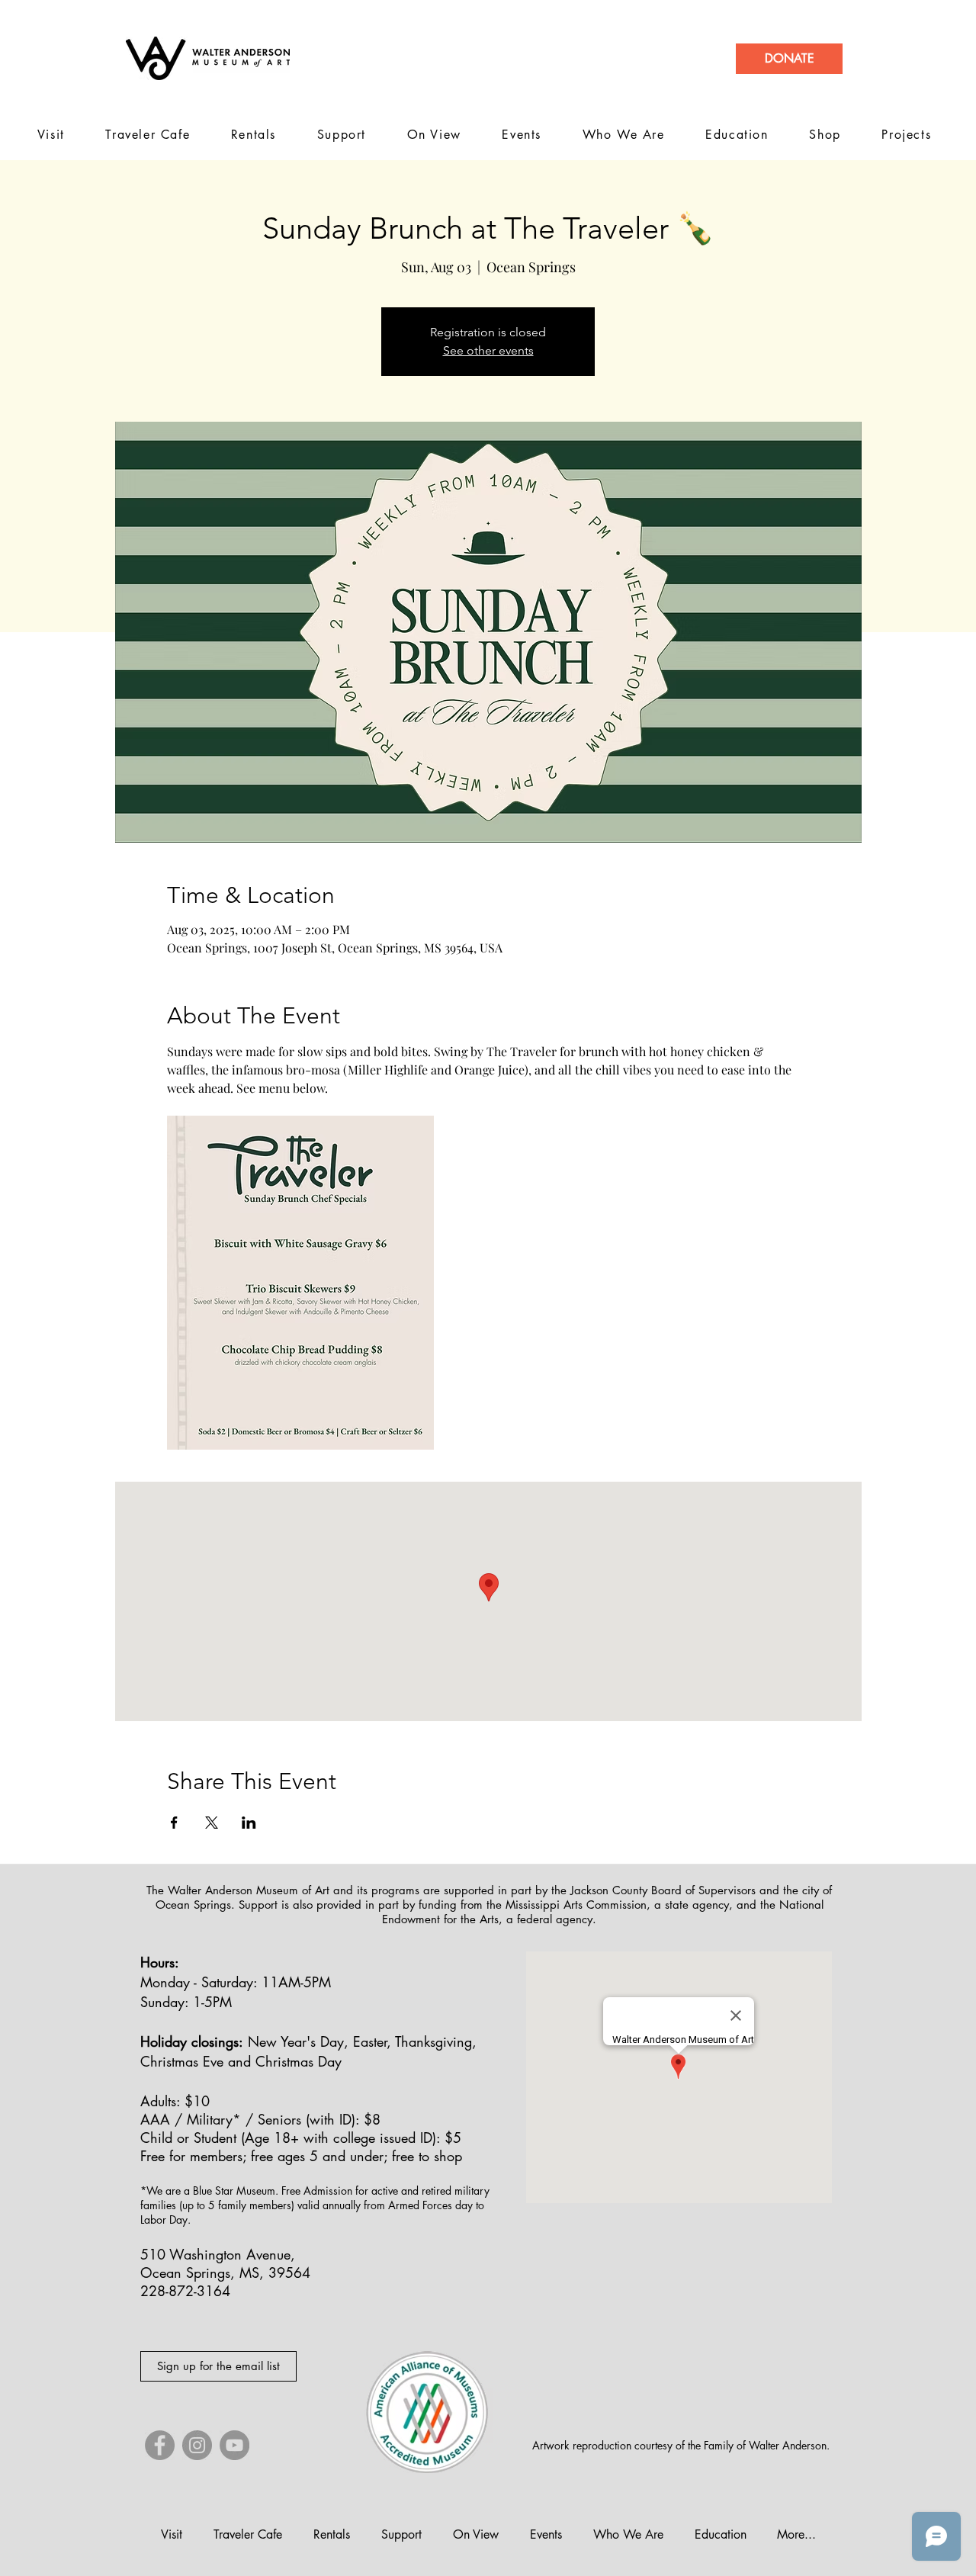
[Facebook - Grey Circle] (160, 2445)
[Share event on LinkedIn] (249, 1823)
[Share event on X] (212, 1823)
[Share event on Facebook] (174, 1823)
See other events (488, 350)
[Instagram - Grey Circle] (197, 2445)
